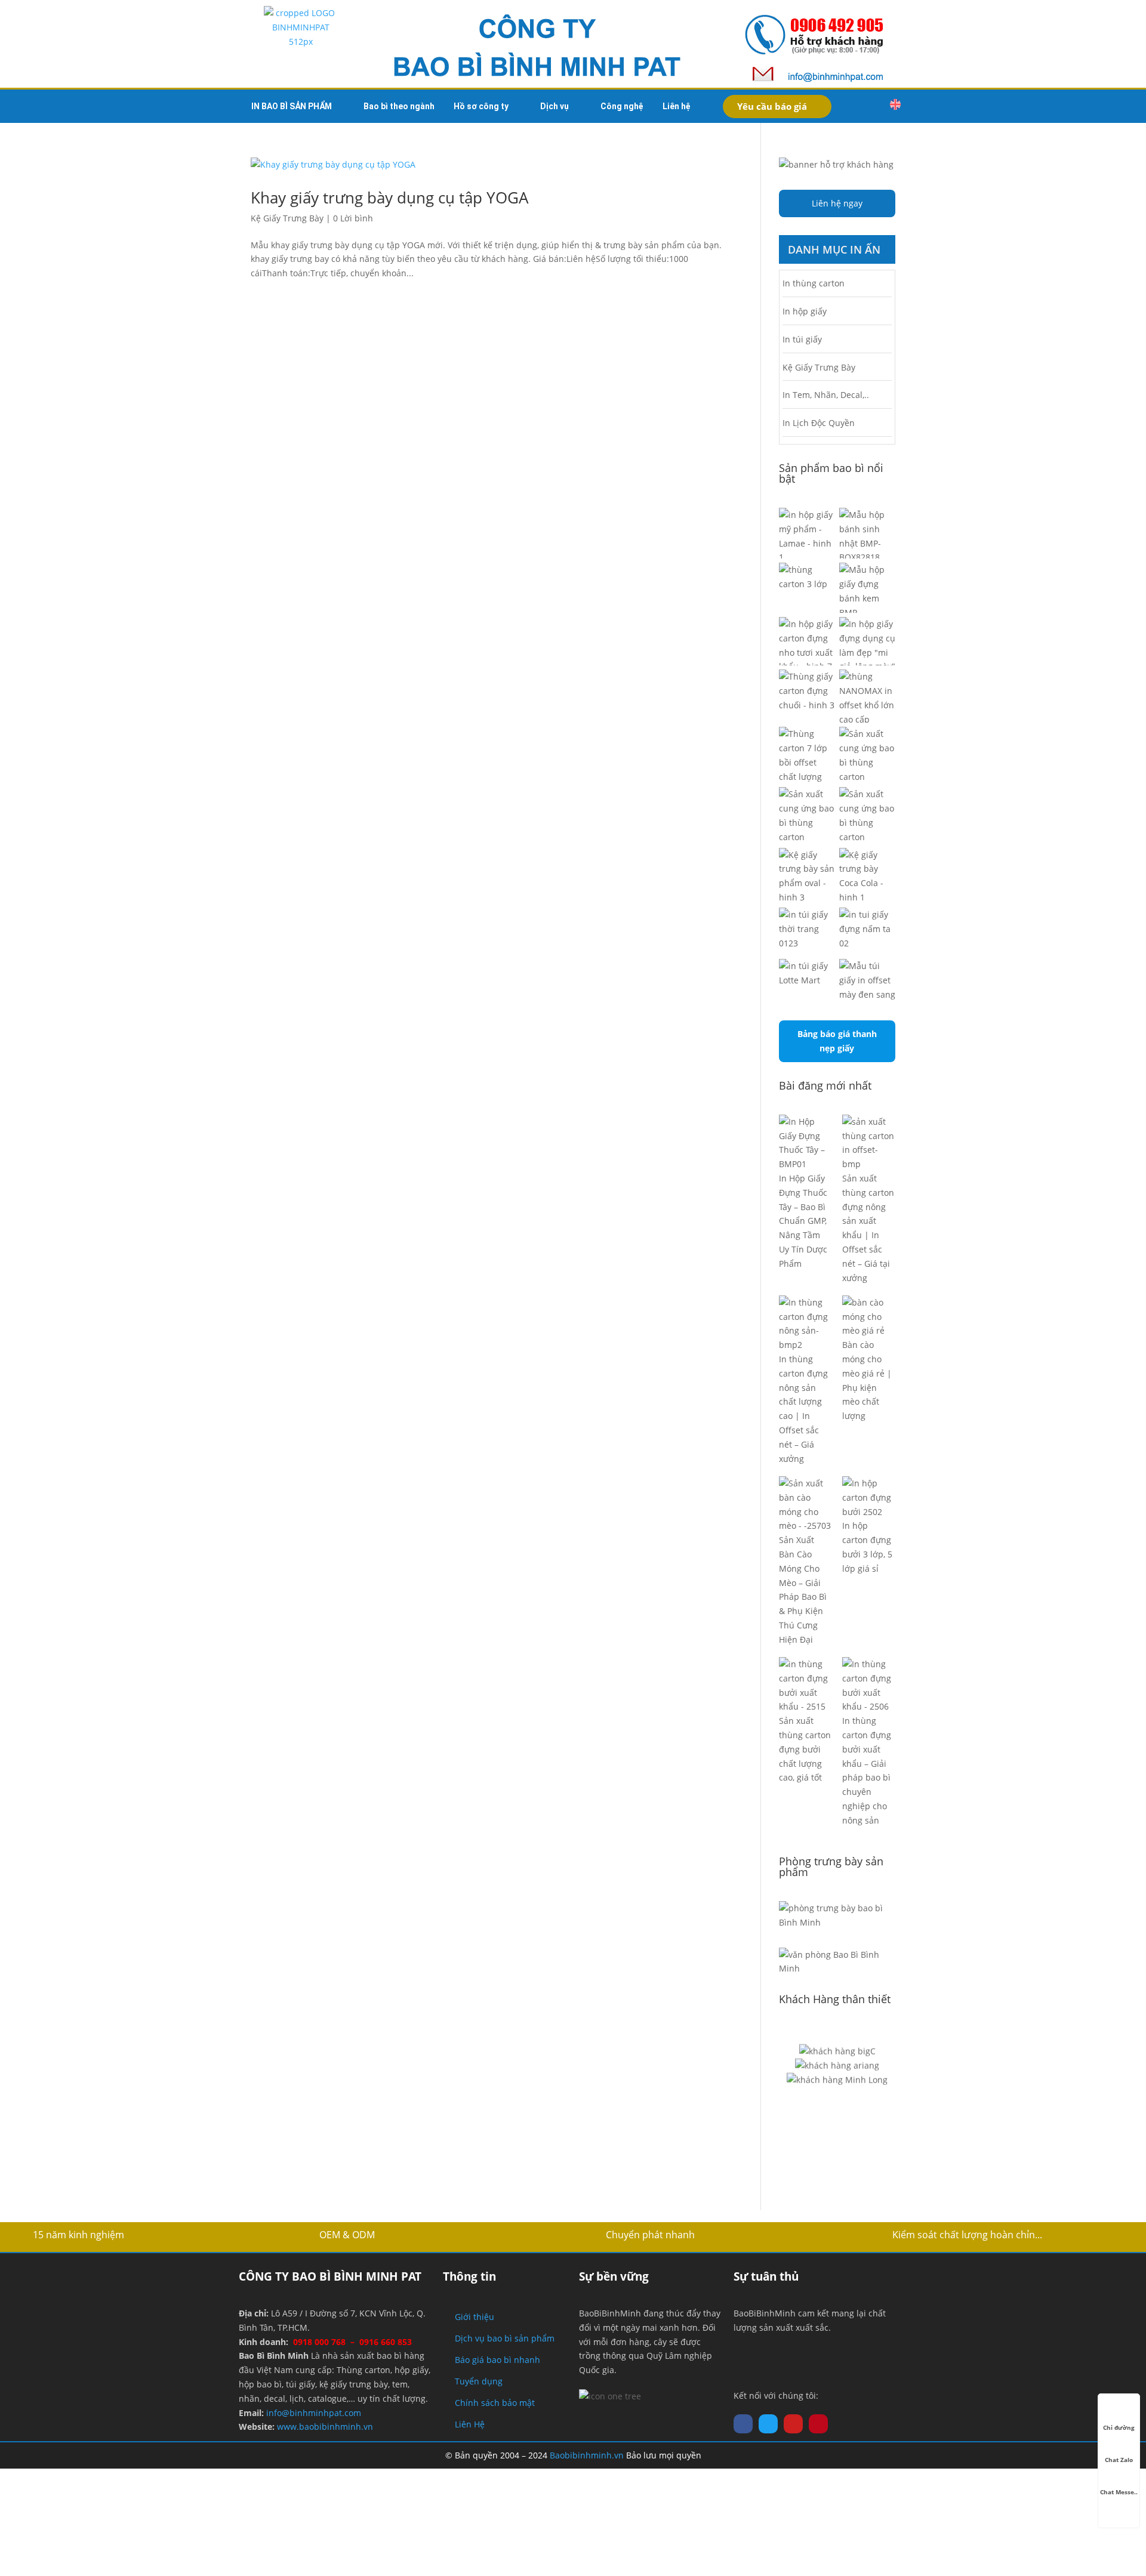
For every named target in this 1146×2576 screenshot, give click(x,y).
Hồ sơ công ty (481, 106)
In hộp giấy (805, 311)
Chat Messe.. (1119, 2492)
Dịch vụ (554, 106)
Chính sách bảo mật (495, 2403)
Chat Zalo (1119, 2460)
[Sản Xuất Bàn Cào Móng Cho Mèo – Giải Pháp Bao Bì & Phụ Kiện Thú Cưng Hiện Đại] (805, 1505)
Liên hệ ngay (837, 203)
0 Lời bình (353, 218)
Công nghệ (622, 106)
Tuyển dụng (479, 2381)
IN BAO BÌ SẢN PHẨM (292, 106)
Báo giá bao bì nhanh (497, 2360)
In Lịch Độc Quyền (819, 423)
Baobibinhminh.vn (587, 2455)
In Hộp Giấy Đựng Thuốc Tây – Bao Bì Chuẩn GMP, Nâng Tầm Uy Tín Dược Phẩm (803, 1221)
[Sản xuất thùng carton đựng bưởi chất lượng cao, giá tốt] (805, 1685)
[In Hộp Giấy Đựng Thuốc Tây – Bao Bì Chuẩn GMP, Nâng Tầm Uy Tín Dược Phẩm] (805, 1143)
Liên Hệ (470, 2424)
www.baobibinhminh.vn (325, 2427)
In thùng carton (814, 283)
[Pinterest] (818, 2424)
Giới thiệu (475, 2317)
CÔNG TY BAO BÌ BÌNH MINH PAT (330, 2276)
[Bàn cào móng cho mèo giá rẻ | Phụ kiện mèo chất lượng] (869, 1317)
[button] (870, 106)
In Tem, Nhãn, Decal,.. (826, 395)
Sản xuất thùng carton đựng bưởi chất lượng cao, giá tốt (805, 1749)
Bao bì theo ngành (399, 106)
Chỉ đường (1119, 2427)
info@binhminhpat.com (314, 2413)
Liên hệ (677, 106)
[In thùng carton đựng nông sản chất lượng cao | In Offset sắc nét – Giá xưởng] (805, 1324)
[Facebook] (743, 2424)
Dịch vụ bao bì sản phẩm (505, 2338)
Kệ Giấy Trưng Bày (287, 218)
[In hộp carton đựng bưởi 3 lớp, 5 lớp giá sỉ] (869, 1497)
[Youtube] (793, 2424)
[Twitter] (768, 2424)
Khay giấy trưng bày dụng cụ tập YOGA (389, 198)
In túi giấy (802, 339)
